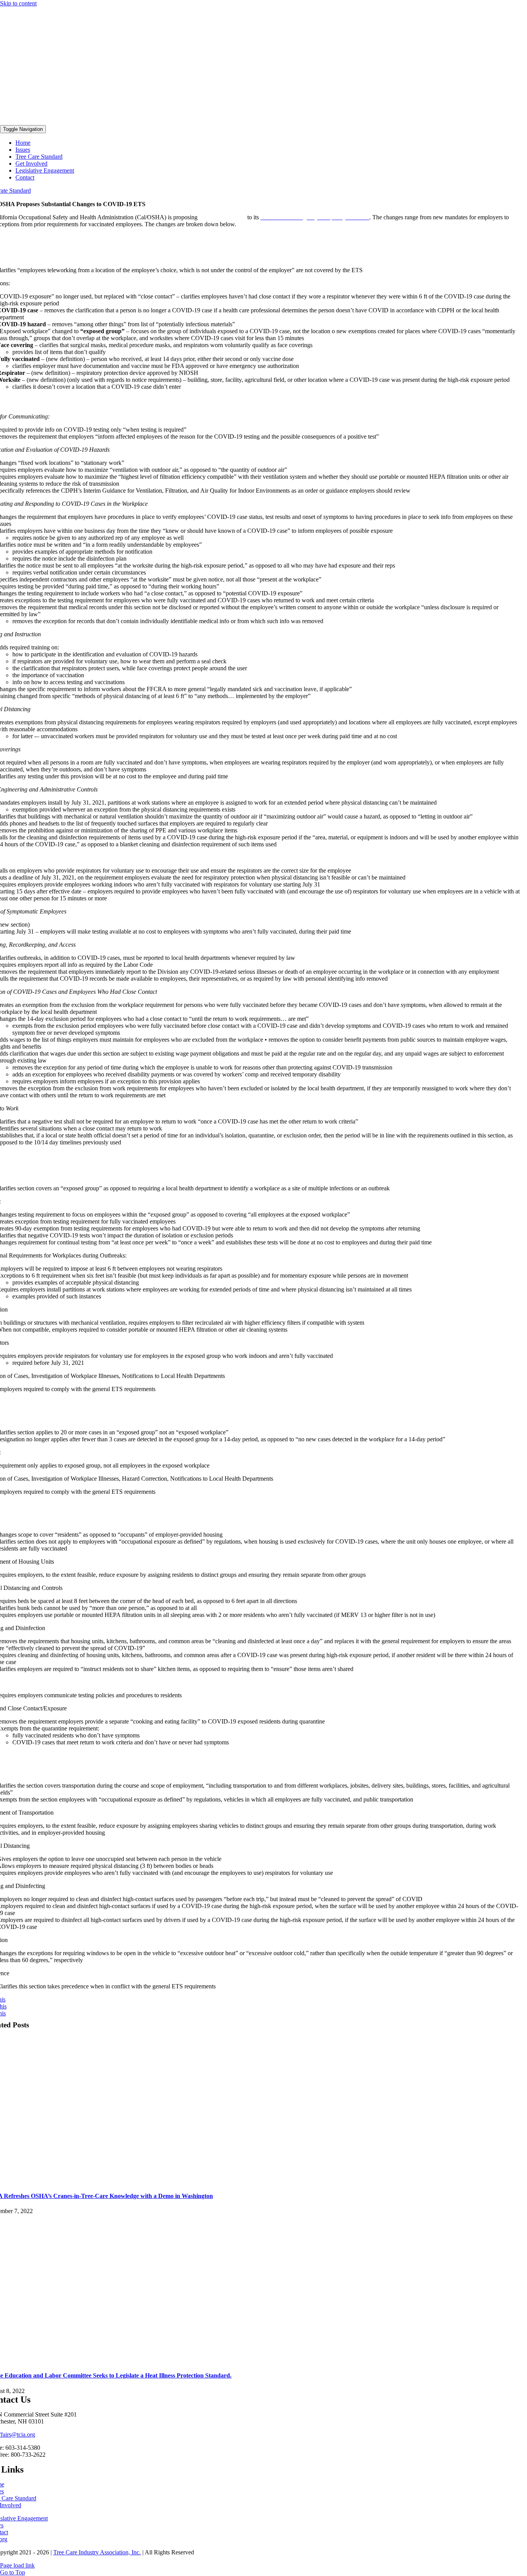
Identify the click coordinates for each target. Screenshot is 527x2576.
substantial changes (222, 217)
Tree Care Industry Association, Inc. (97, 2552)
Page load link (17, 2565)
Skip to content (18, 3)
